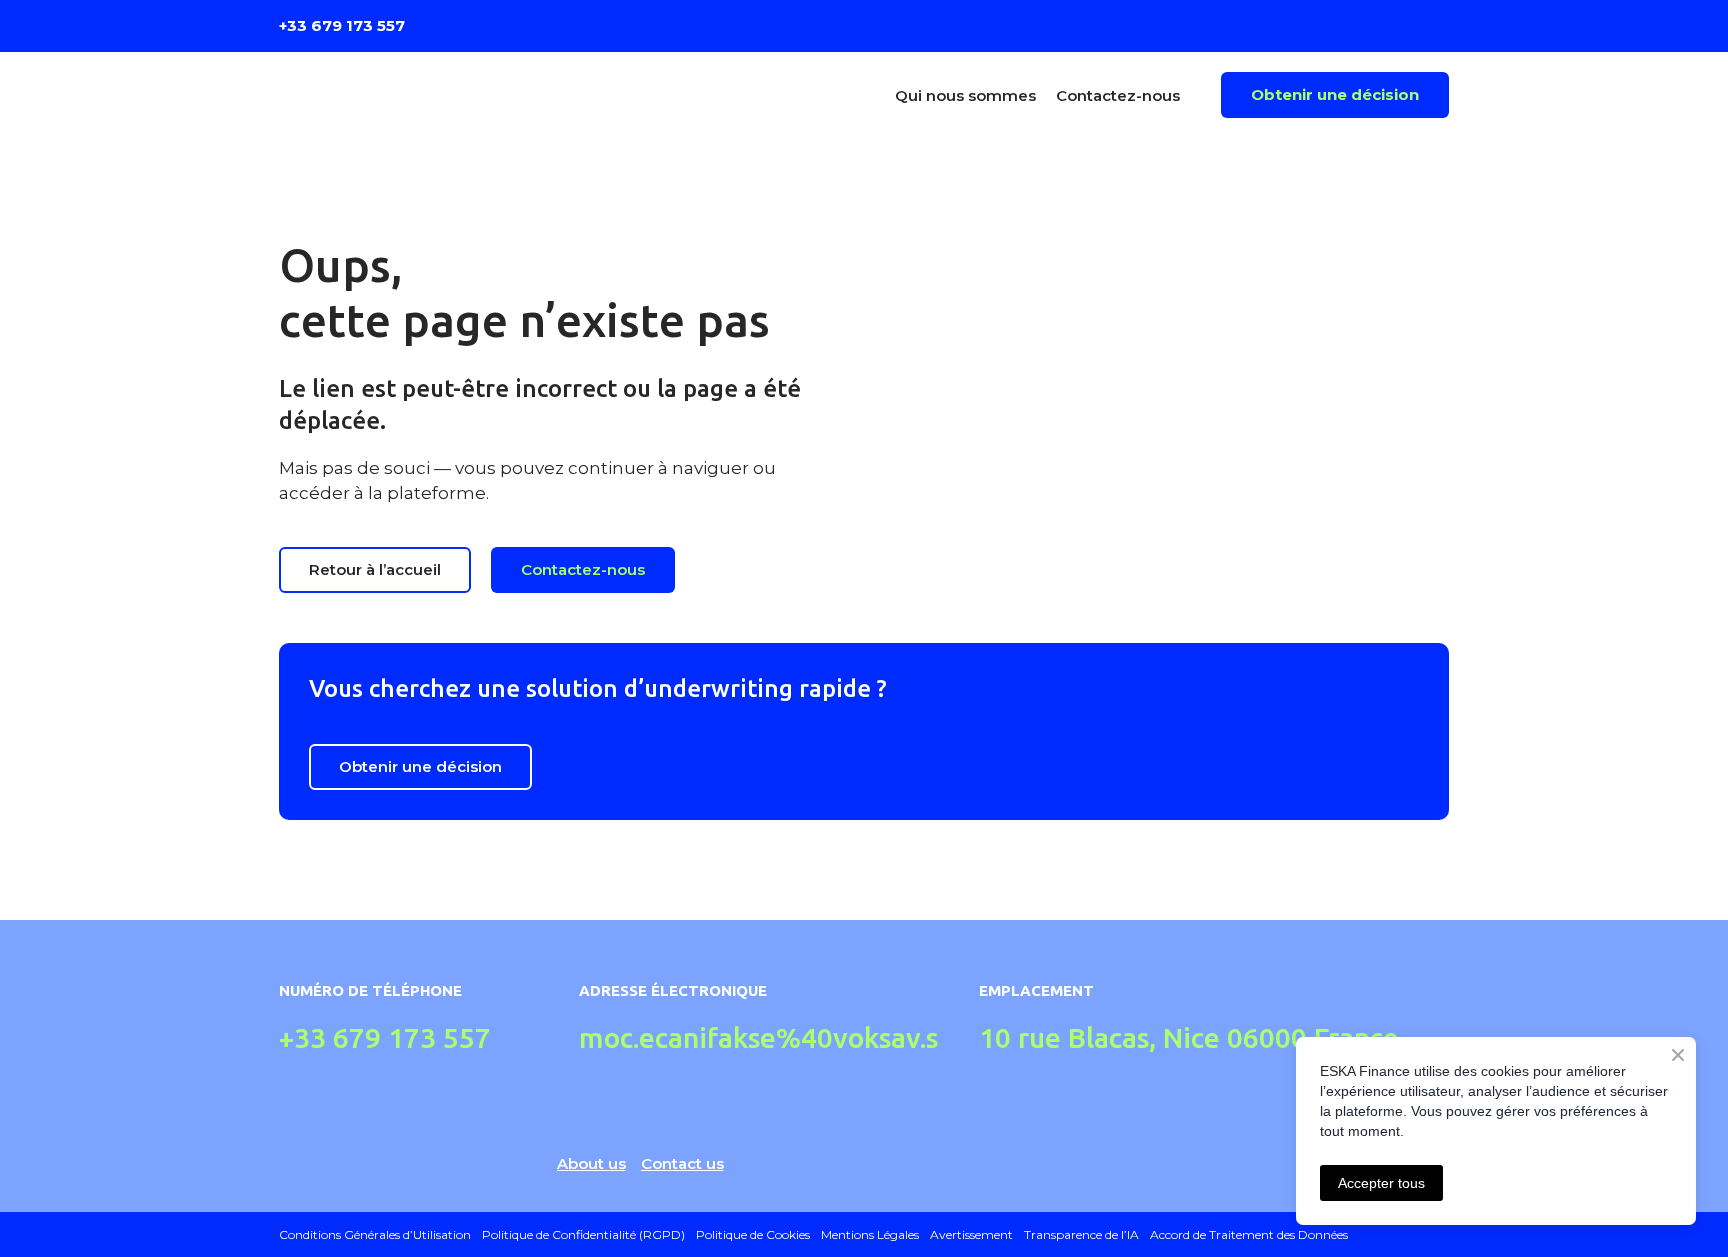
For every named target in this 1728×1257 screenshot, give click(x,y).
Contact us (682, 1163)
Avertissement (971, 1234)
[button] (1335, 95)
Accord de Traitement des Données (1249, 1234)
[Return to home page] (422, 95)
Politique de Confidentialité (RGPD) (583, 1234)
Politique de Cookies (753, 1234)
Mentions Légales (870, 1234)
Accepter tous (1381, 1183)
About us (591, 1163)
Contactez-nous (1118, 95)
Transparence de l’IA (1081, 1234)
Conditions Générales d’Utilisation (375, 1234)
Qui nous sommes (965, 95)
